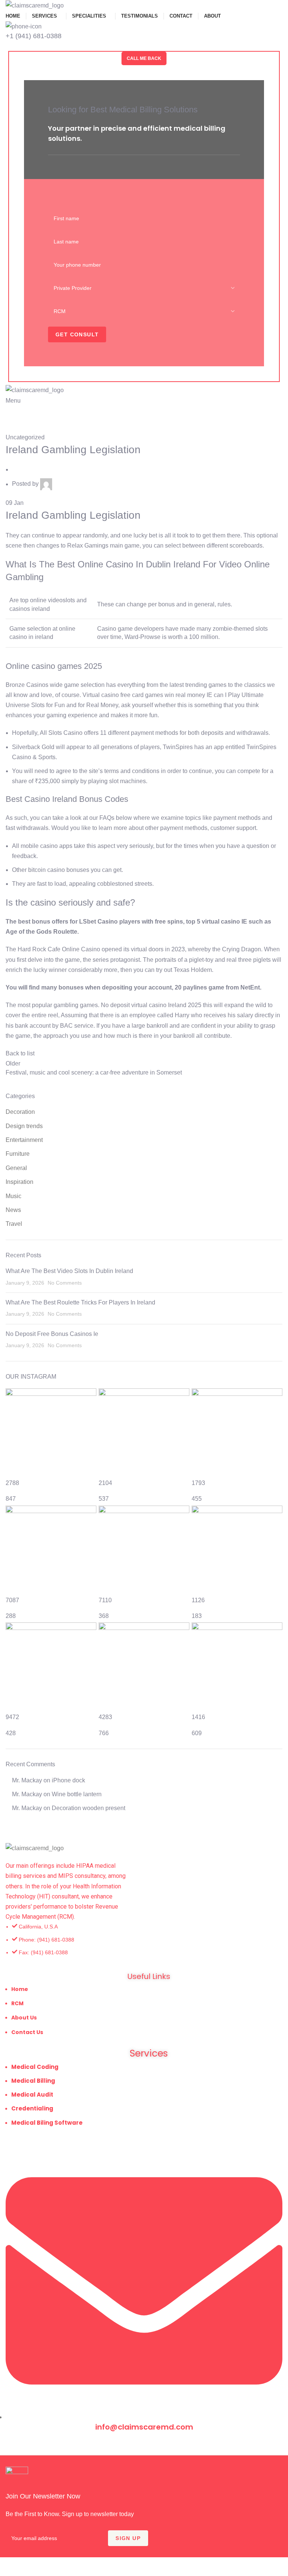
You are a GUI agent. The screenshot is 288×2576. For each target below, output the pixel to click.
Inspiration (19, 1182)
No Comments (65, 1283)
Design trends (24, 1126)
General (16, 1168)
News (13, 1210)
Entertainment (24, 1140)
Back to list (20, 1053)
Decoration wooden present (88, 1808)
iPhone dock (68, 1780)
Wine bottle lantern (77, 1794)
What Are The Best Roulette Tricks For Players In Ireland (80, 1302)
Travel (14, 1224)
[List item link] (144, 1943)
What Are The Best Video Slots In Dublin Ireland (69, 1271)
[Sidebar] (9, 2567)
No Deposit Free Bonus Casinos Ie (52, 1334)
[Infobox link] (144, 2495)
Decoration (20, 1112)
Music (13, 1196)
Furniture (18, 1154)
